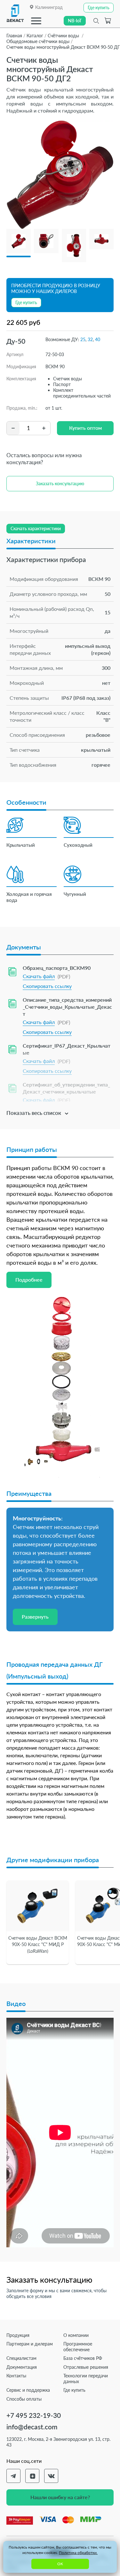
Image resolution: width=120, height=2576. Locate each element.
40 (98, 339)
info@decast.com (32, 2427)
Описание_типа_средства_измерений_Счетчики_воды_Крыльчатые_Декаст (67, 1007)
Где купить (74, 2390)
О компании (76, 2335)
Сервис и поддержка (28, 2390)
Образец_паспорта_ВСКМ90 (57, 968)
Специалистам (21, 2358)
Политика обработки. (78, 2553)
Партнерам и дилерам (30, 2344)
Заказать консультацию (60, 483)
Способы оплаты (24, 2399)
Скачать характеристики (36, 528)
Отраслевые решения (86, 2367)
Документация (22, 2367)
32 (90, 339)
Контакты (16, 2376)
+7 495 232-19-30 (34, 2415)
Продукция (18, 2335)
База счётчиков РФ (83, 2358)
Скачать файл (39, 976)
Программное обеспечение (78, 2347)
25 (83, 339)
